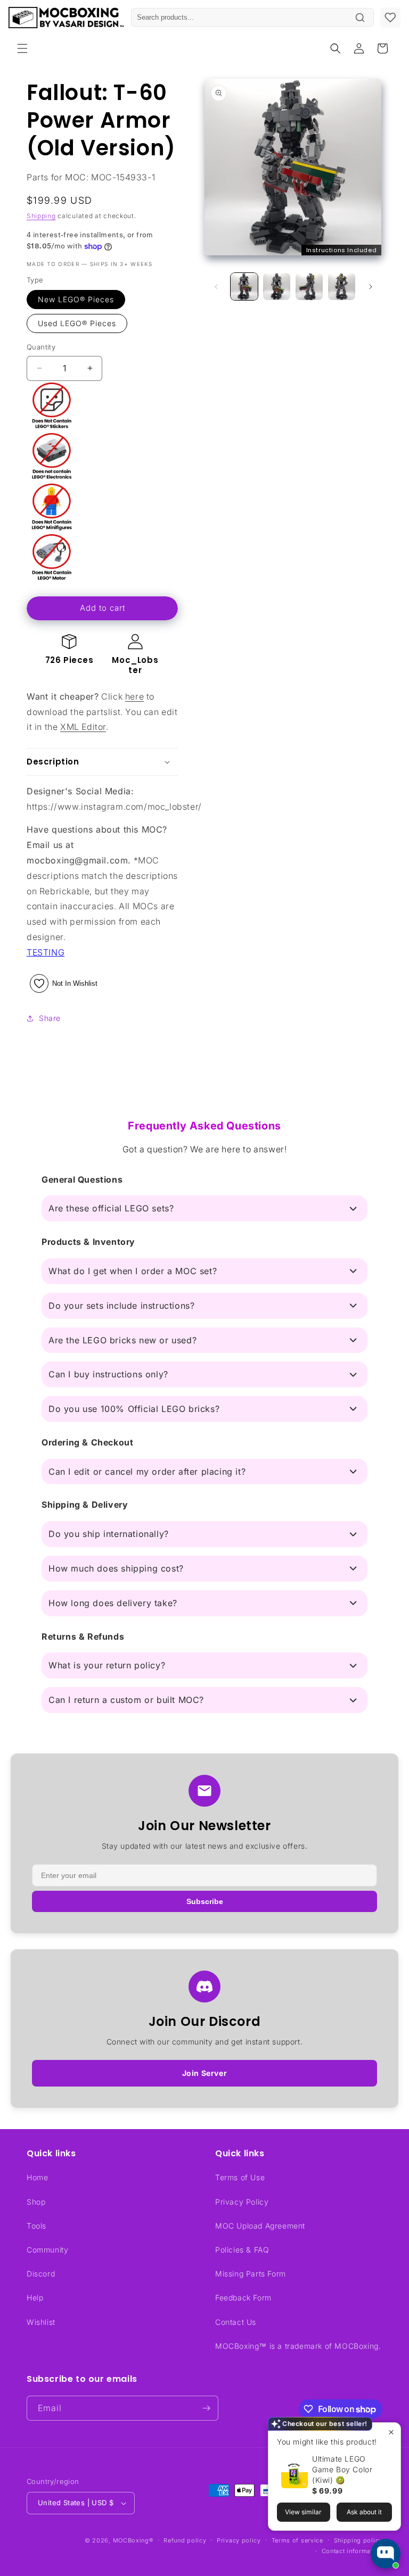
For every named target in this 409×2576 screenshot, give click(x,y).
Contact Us (236, 2322)
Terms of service (297, 2540)
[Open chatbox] (386, 2554)
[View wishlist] (390, 18)
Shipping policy (358, 2540)
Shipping (41, 216)
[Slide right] (371, 287)
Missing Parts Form (251, 2274)
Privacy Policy (242, 2202)
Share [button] (50, 1018)
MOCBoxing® (133, 2540)
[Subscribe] (206, 2408)
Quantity (41, 347)
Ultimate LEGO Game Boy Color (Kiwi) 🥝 (342, 2469)
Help (35, 2297)
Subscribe (205, 1901)
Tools (36, 2226)
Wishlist (41, 2322)
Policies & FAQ (242, 2250)
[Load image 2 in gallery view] (277, 286)
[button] (22, 48)
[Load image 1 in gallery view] (244, 286)
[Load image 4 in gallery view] (342, 286)
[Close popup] (391, 2432)
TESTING (46, 952)
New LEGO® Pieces (76, 299)
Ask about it (364, 2512)
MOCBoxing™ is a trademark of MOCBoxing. (298, 2346)
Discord (41, 2274)
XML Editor (83, 727)
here (134, 696)
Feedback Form (243, 2297)
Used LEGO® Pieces (77, 323)
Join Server (205, 2073)
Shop (36, 2202)
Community (47, 2250)
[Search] (360, 18)
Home (37, 2177)
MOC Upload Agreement (260, 2226)
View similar (303, 2512)
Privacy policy (239, 2540)
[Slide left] (216, 287)
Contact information (352, 2551)
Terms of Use (240, 2177)
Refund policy (185, 2540)
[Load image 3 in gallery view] (309, 286)
